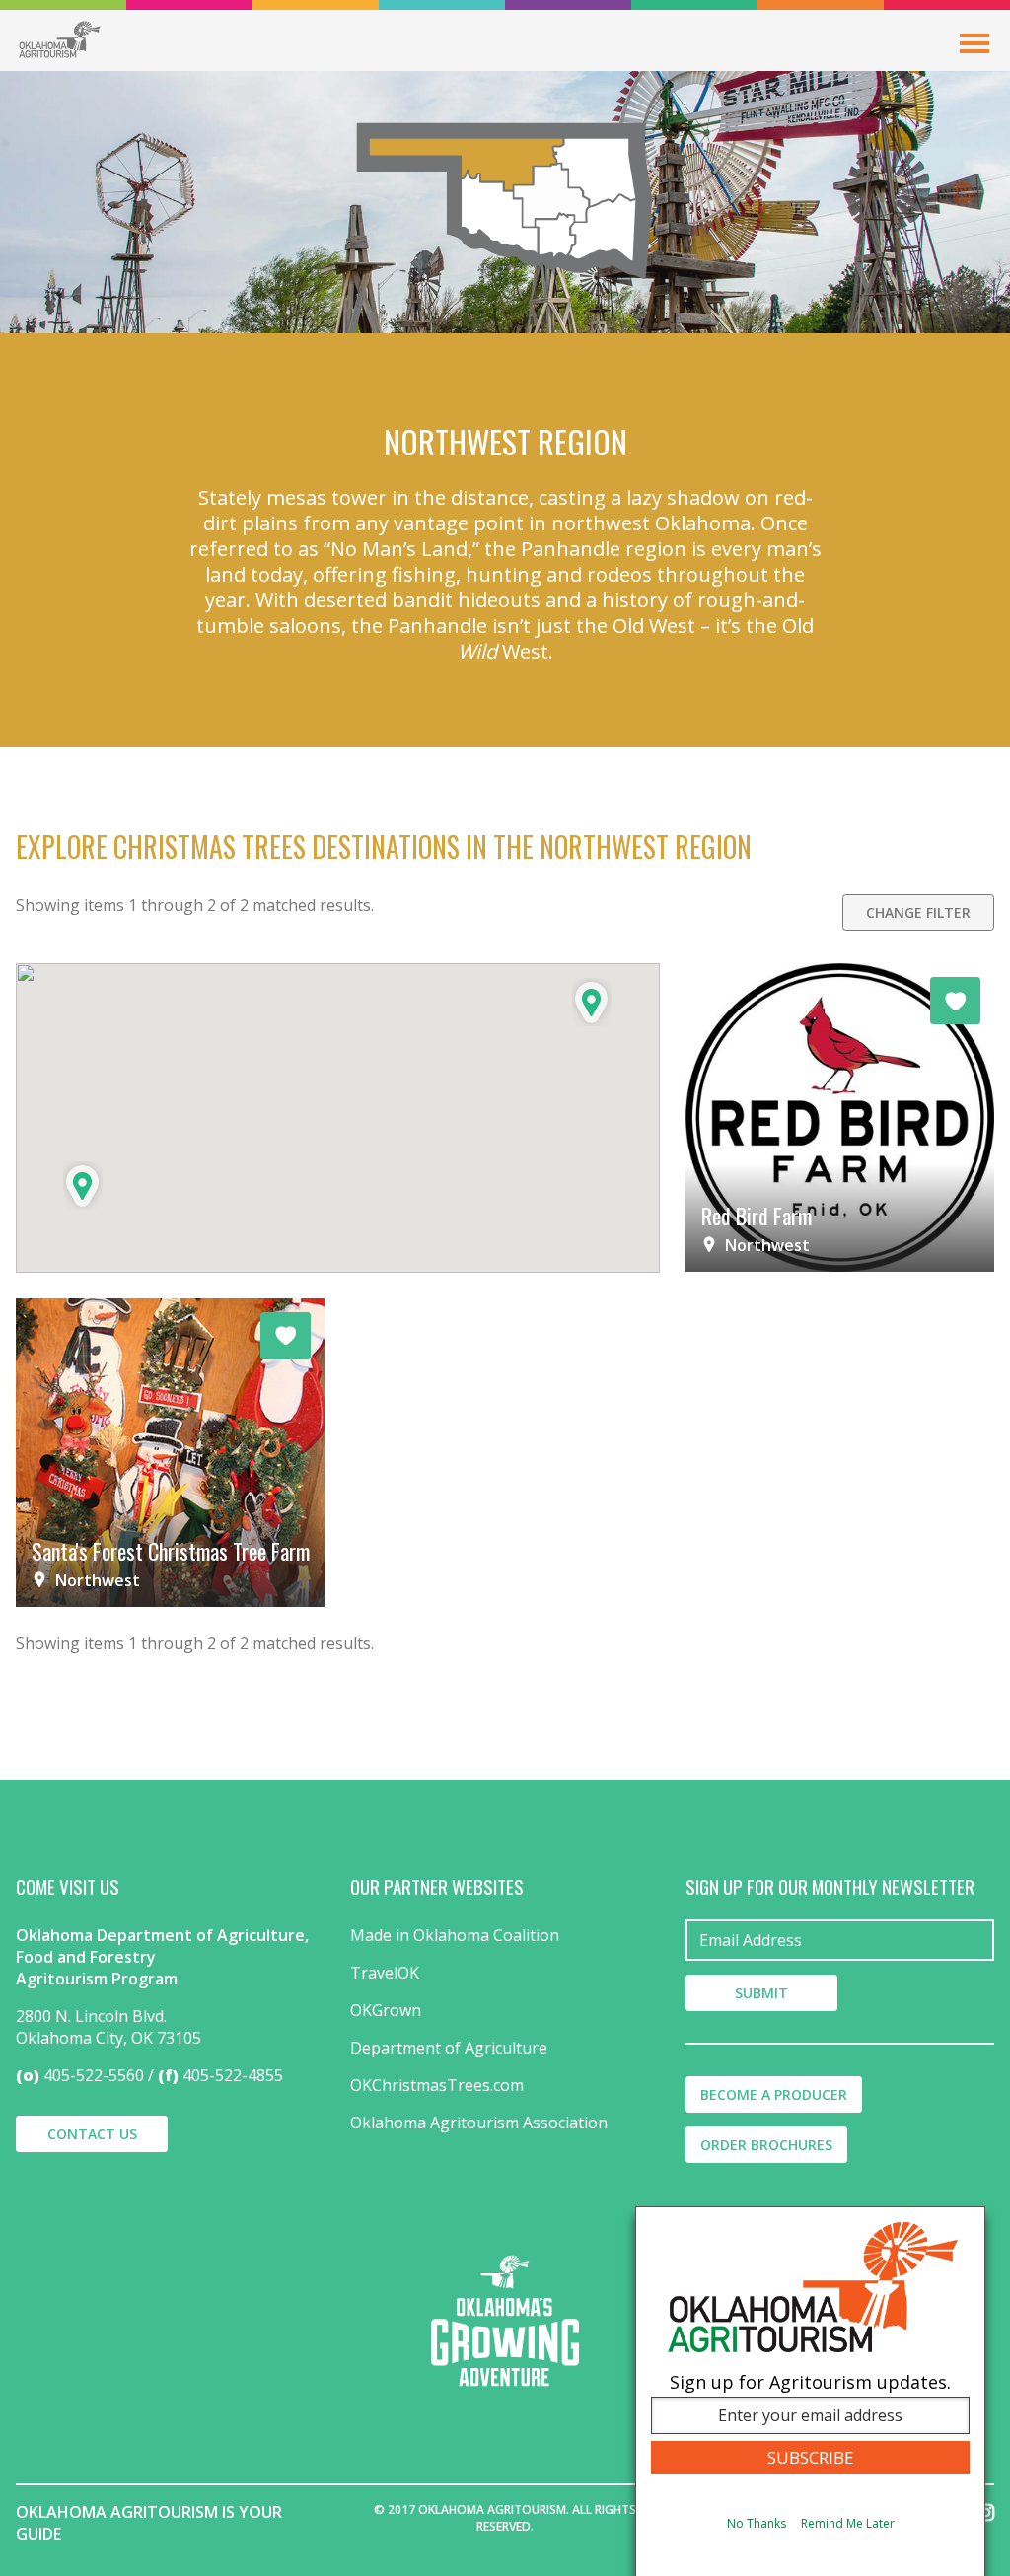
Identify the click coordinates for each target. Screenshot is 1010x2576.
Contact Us (92, 2134)
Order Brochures (766, 2145)
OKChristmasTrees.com (437, 2085)
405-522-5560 (94, 2075)
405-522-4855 (233, 2075)
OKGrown (386, 2010)
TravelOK (385, 1973)
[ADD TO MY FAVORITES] (955, 1001)
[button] (83, 1185)
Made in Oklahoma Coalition (455, 1935)
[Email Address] (840, 1940)
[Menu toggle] (974, 43)
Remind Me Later (848, 2523)
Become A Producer (774, 2094)
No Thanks (757, 2523)
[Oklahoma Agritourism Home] (59, 39)
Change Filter (918, 912)
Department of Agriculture (449, 2048)
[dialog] (810, 2391)
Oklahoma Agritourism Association (479, 2123)
